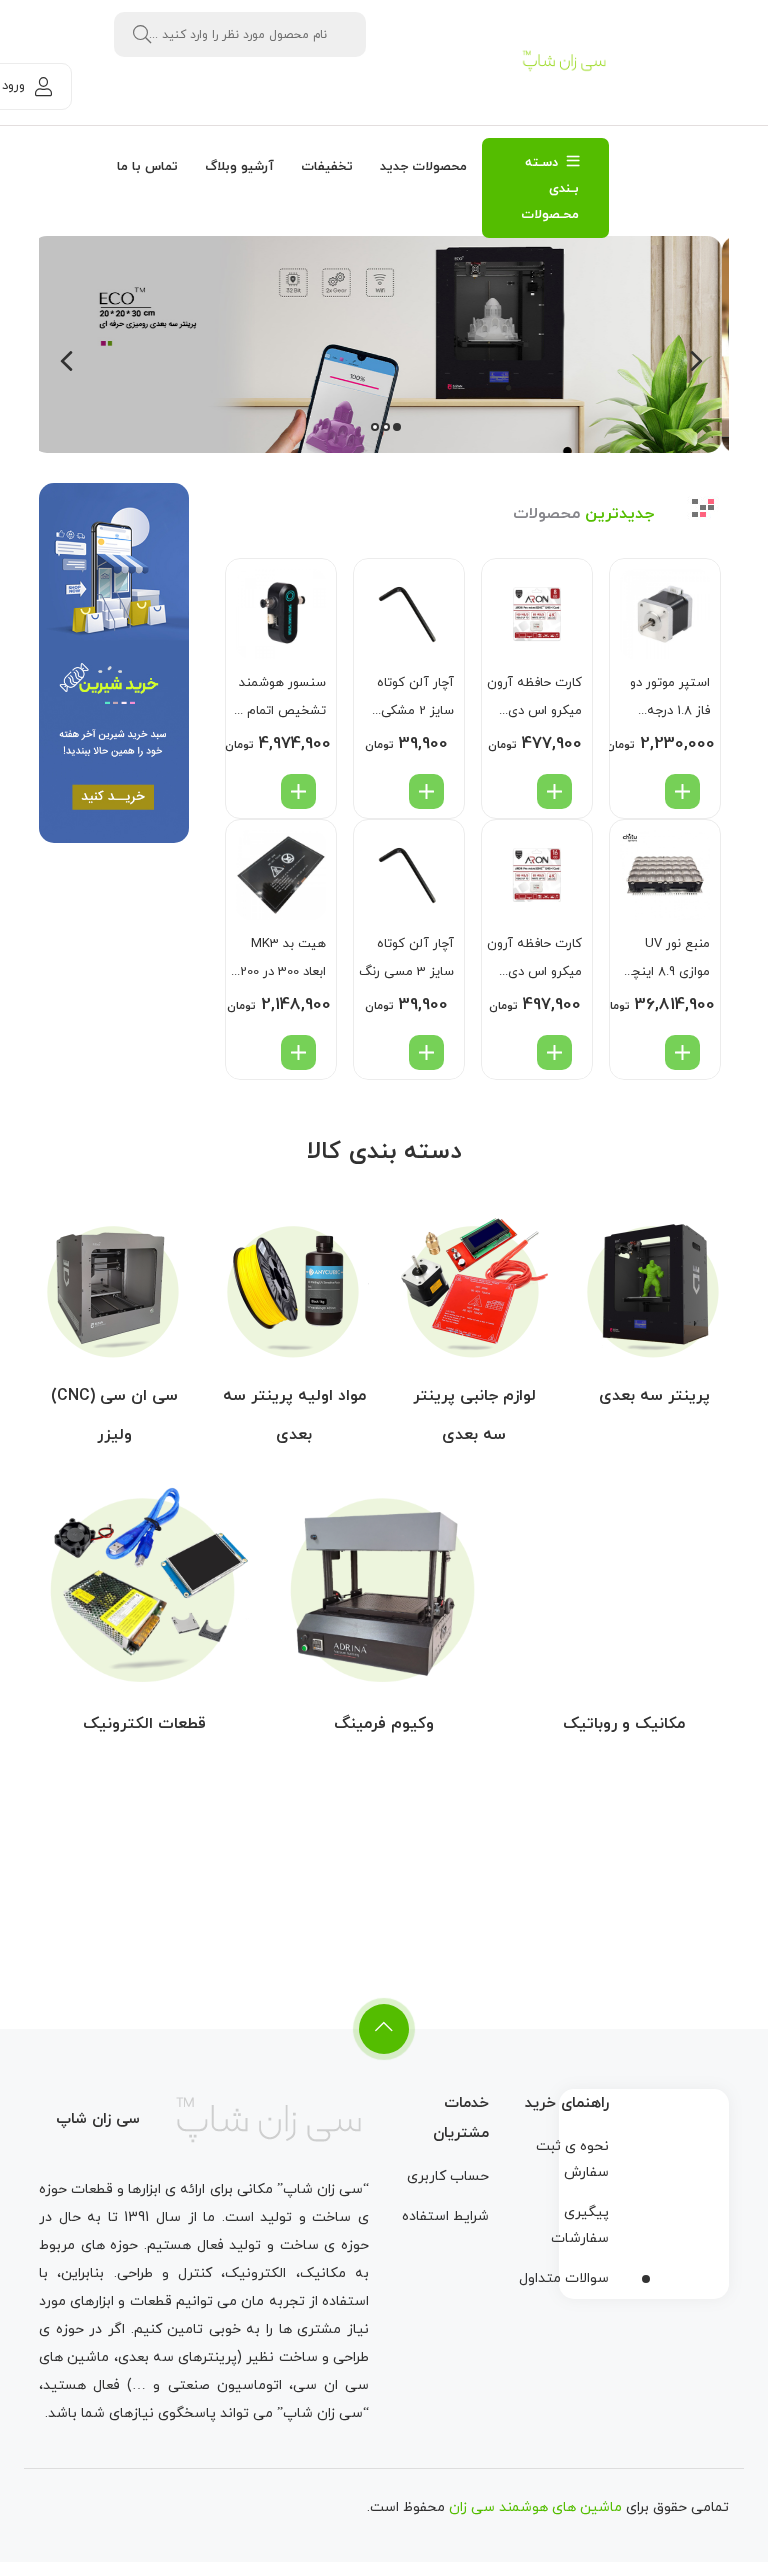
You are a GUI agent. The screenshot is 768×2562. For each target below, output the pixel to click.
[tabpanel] (384, 344)
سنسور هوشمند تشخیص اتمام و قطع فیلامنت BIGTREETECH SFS (281, 699)
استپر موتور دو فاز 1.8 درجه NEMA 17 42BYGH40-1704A (670, 699)
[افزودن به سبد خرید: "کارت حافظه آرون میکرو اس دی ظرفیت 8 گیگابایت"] (554, 791)
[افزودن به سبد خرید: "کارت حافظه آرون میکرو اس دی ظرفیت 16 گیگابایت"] (554, 1052)
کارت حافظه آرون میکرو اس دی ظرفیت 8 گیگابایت (534, 699)
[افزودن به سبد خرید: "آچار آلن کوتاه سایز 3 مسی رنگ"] (426, 1052)
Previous (696, 366)
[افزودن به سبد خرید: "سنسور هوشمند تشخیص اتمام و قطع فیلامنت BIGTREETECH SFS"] (298, 791)
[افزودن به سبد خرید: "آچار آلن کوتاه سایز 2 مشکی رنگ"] (426, 791)
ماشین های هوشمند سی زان (535, 2507)
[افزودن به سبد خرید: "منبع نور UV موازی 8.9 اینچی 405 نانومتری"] (682, 1052)
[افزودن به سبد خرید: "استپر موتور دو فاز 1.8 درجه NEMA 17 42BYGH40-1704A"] (682, 791)
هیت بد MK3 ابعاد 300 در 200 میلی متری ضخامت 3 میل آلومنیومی (283, 960)
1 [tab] (397, 427)
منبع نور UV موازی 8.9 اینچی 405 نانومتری (666, 960)
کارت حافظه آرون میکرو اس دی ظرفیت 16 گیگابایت (534, 960)
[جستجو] (142, 34)
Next (66, 366)
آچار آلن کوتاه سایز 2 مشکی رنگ (415, 699)
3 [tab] (375, 427)
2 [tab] (386, 427)
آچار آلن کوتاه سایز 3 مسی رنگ (406, 958)
